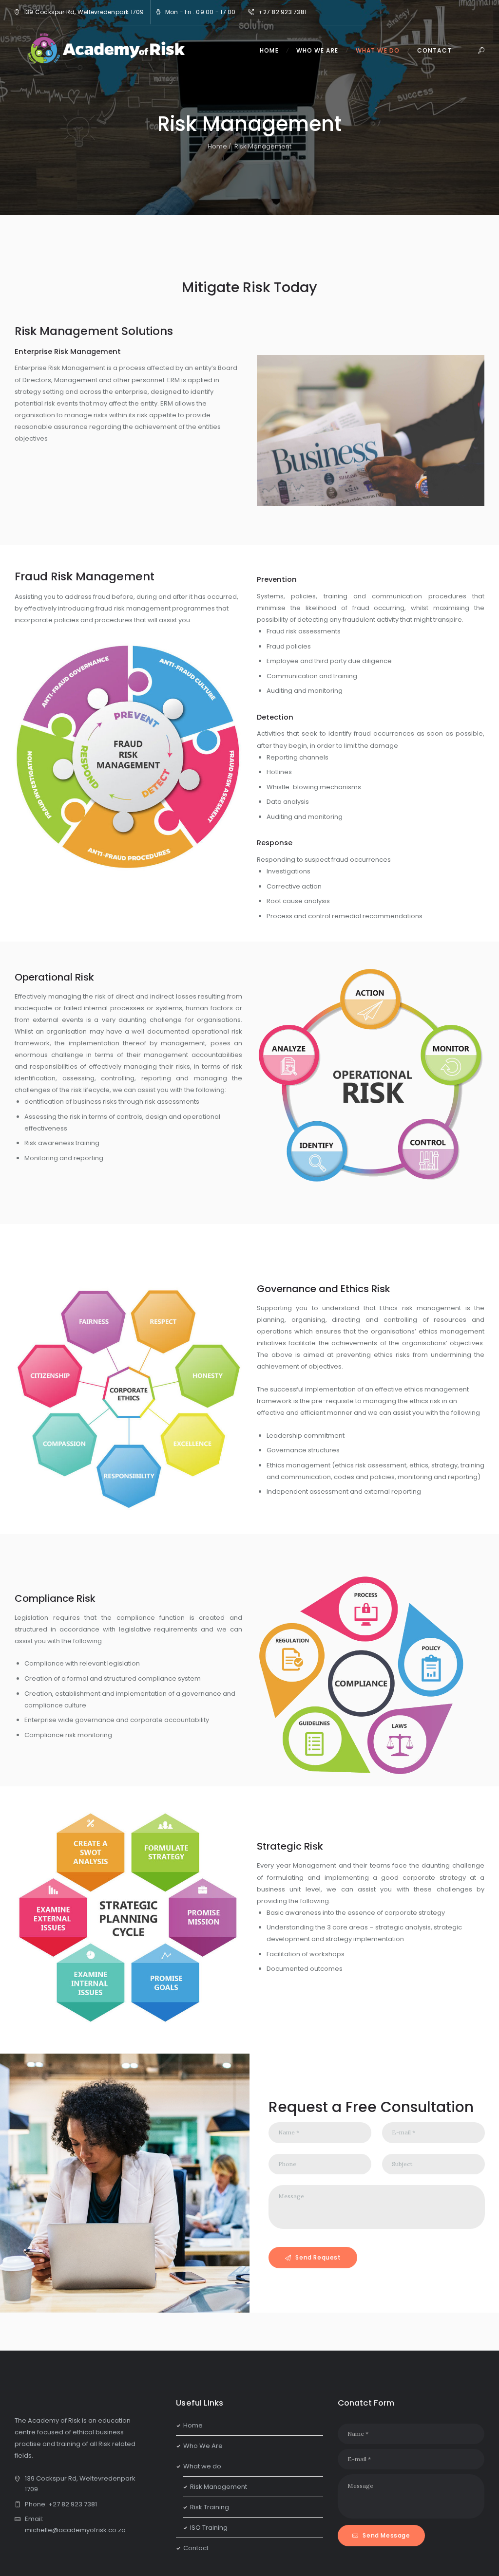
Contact (196, 2548)
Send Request (318, 2257)
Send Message (386, 2535)
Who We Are (203, 2446)
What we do (202, 2466)
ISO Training (209, 2528)
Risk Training (210, 2507)
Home (217, 146)
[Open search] (482, 51)
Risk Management (219, 2487)
